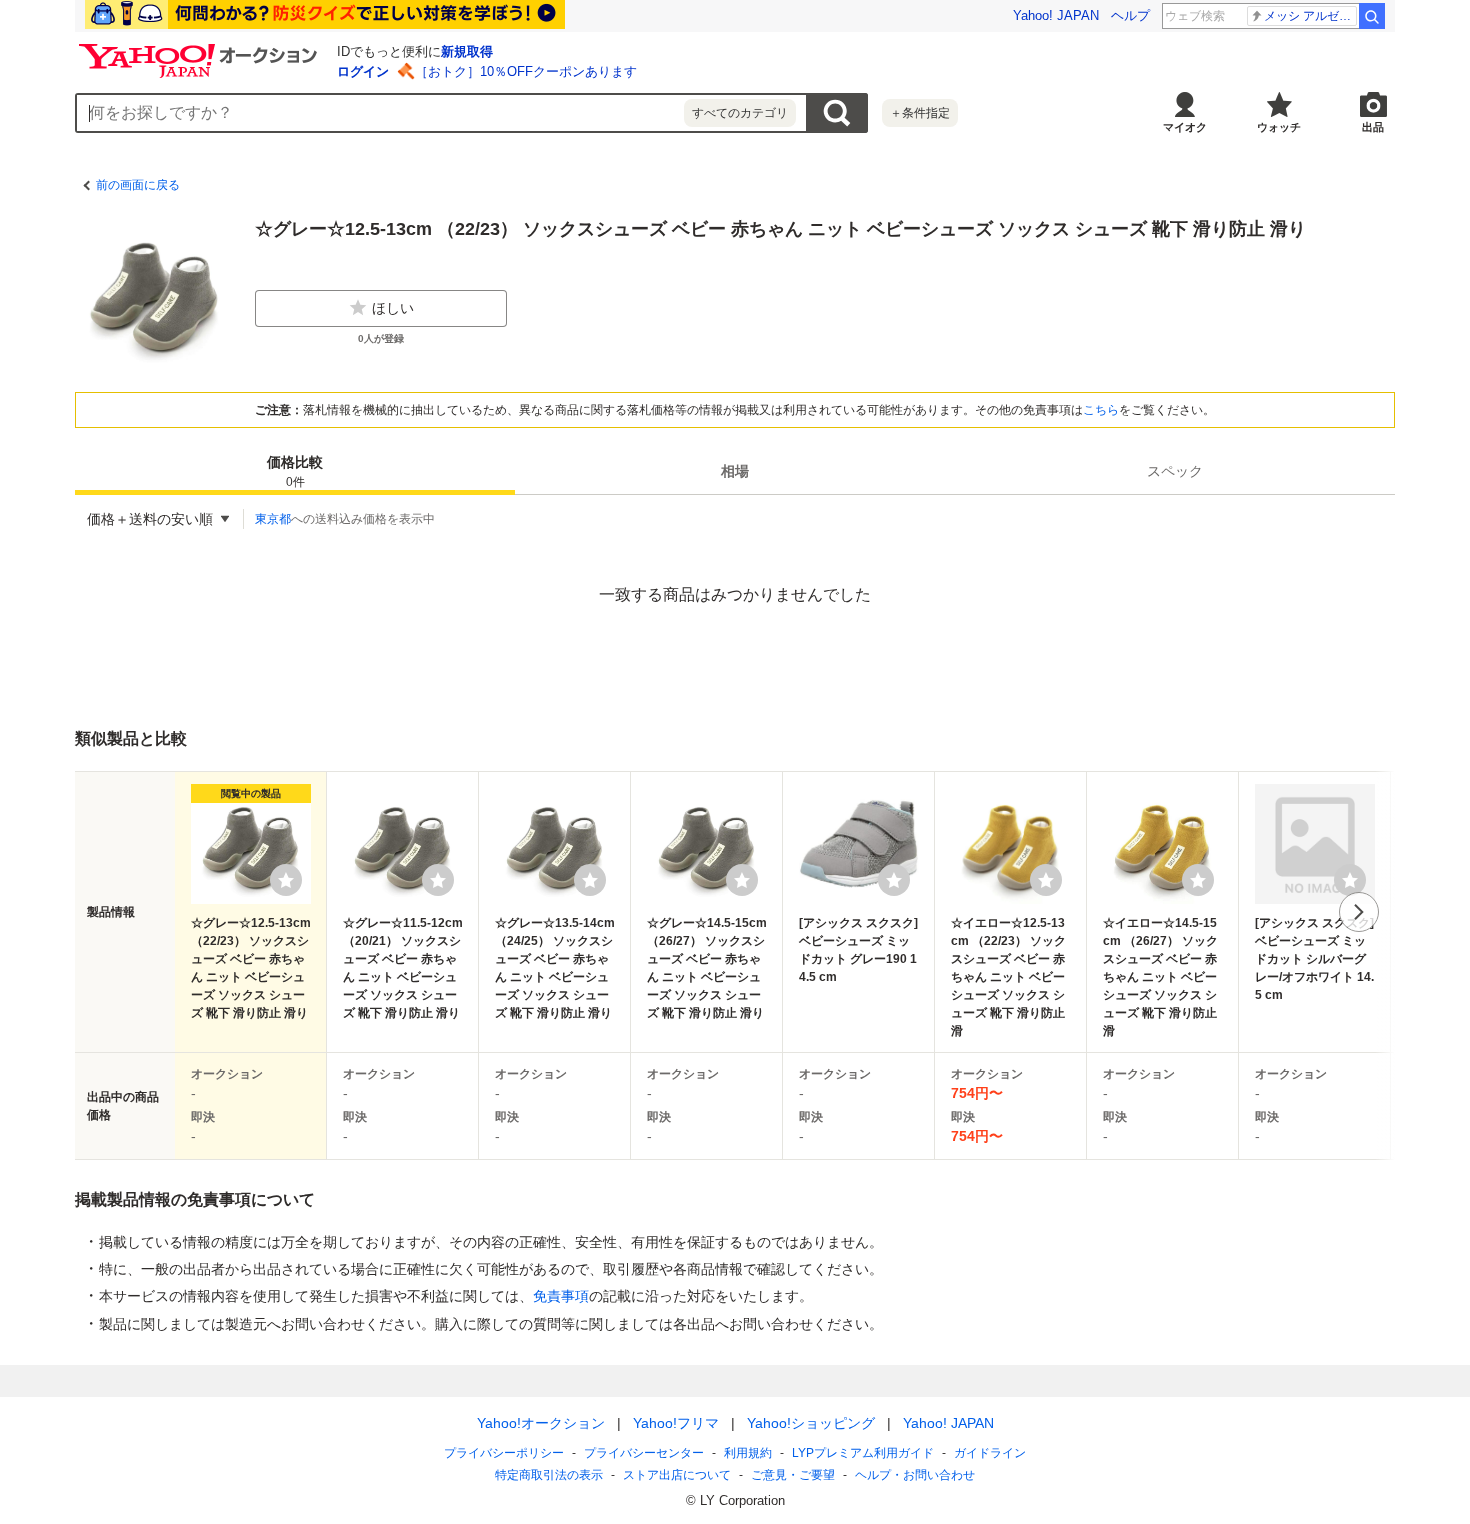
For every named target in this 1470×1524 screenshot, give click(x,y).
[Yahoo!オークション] (201, 49)
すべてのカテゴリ (740, 113)
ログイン (363, 71)
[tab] (295, 471)
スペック (1175, 471)
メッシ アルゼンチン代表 (1310, 16)
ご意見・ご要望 (793, 1475)
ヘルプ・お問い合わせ (915, 1475)
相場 (735, 471)
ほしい (393, 308)
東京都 (273, 519)
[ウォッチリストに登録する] (286, 880)
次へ (1359, 912)
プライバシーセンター (644, 1453)
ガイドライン (990, 1453)
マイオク (1185, 127)
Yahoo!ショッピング (811, 1423)
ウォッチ (1279, 127)
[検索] (1372, 16)
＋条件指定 (920, 113)
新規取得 (467, 51)
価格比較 (295, 471)
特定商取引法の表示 (549, 1475)
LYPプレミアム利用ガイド (863, 1453)
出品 (1373, 127)
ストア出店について (677, 1475)
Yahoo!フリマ (676, 1423)
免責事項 (561, 1296)
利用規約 (748, 1453)
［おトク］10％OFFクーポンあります (526, 71)
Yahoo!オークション (541, 1423)
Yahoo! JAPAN (1056, 15)
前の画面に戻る (138, 185)
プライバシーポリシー (504, 1453)
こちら (1101, 410)
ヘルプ (1130, 15)
